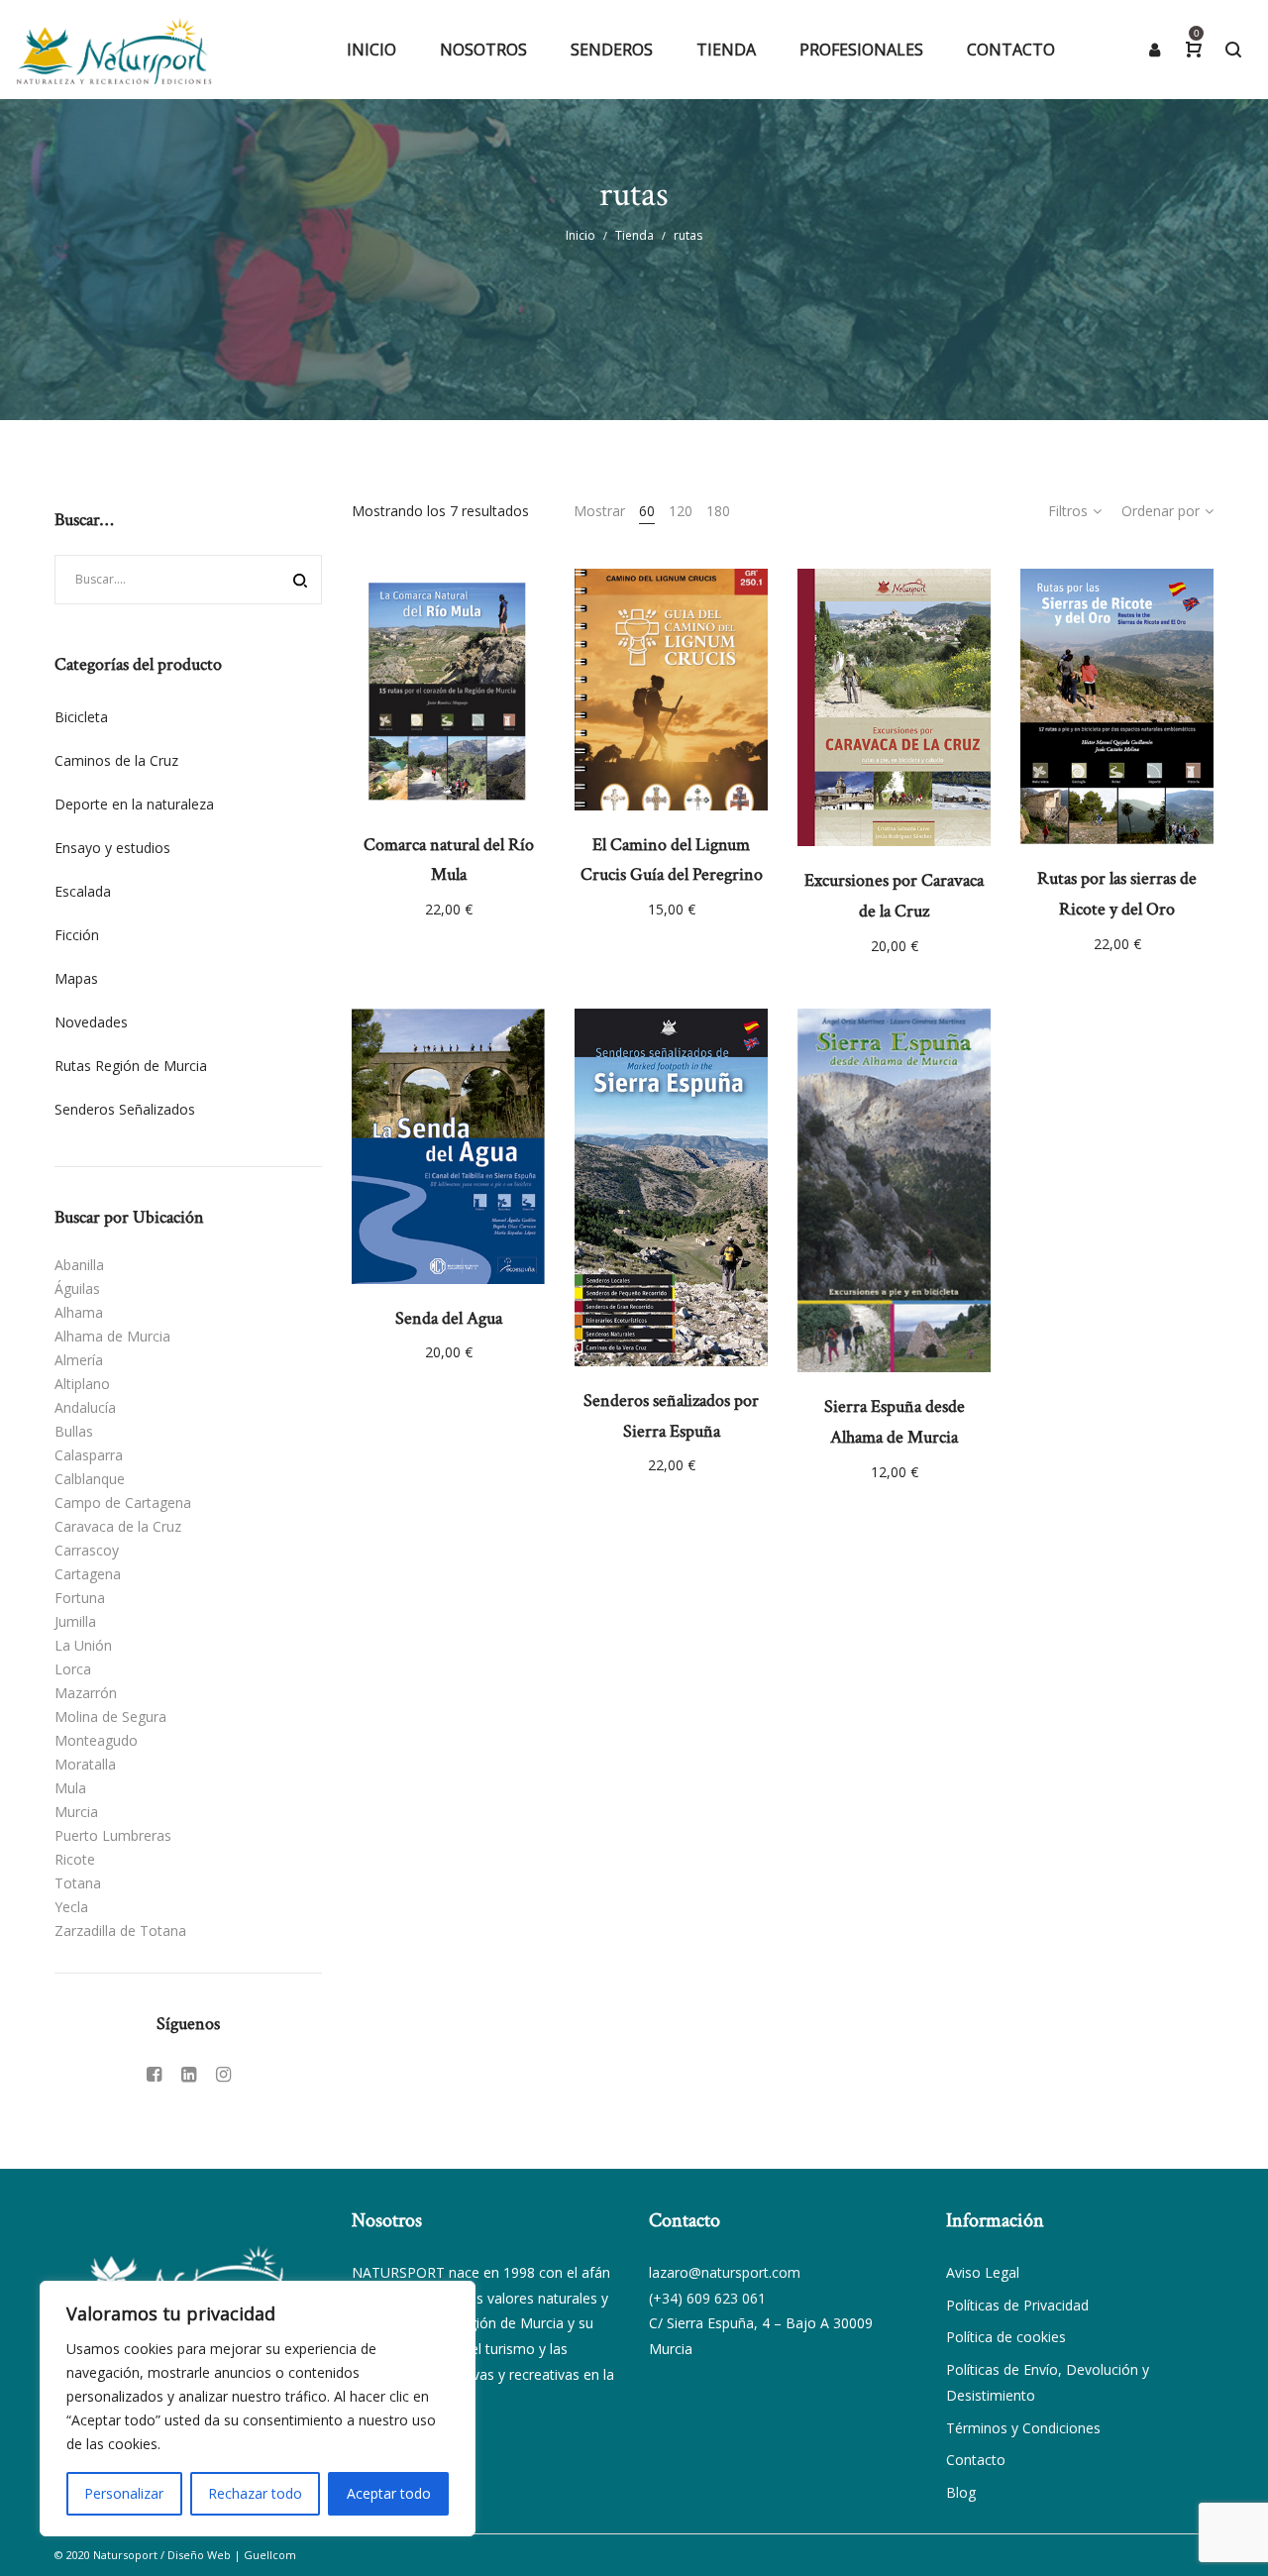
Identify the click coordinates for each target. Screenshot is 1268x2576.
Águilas (77, 1288)
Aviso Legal (983, 2272)
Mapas (76, 978)
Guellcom (270, 2555)
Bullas (74, 1431)
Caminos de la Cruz (116, 760)
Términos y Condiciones (1023, 2428)
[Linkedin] (189, 2074)
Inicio (581, 235)
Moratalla (85, 1764)
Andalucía (85, 1407)
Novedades (91, 1022)
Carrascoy (87, 1550)
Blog (961, 2492)
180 (718, 511)
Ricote (75, 1859)
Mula (70, 1788)
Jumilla (75, 1621)
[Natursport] (114, 50)
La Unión (83, 1645)
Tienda (634, 235)
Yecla (71, 1907)
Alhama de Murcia (112, 1336)
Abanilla (79, 1265)
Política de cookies (1006, 2337)
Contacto (976, 2460)
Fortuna (80, 1598)
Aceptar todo (389, 2493)
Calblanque (90, 1479)
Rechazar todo (255, 2493)
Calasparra (89, 1455)
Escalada (83, 891)
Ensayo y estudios (112, 848)
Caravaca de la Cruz (118, 1526)
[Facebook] (154, 2074)
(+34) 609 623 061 (707, 2298)
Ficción (77, 935)
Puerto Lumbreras (113, 1835)
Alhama (79, 1312)
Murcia (76, 1812)
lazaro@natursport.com (725, 2272)
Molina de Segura (110, 1717)
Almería (79, 1360)
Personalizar (124, 2493)
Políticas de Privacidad (1017, 2305)
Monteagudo (96, 1740)
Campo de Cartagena (123, 1503)
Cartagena (88, 1574)
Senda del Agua (449, 1318)
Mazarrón (86, 1693)
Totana (78, 1883)
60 (647, 511)
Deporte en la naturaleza (134, 804)
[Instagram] (223, 2074)
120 (681, 511)
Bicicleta (81, 717)
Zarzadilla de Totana (120, 1931)
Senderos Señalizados (125, 1109)
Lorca (73, 1669)
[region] (258, 2409)
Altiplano (82, 1384)
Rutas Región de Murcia (131, 1066)
